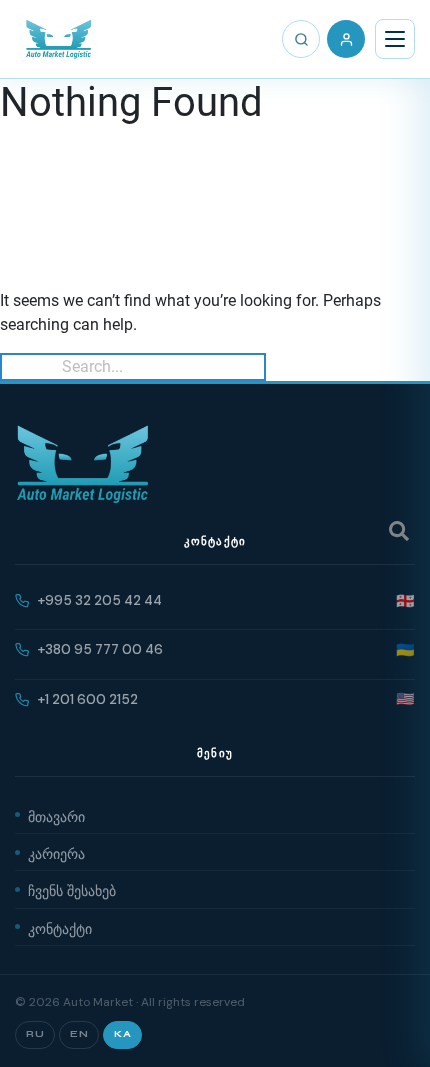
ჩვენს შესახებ (72, 889)
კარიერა (56, 852)
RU (35, 1034)
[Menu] (395, 39)
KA (122, 1034)
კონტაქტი (60, 927)
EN (79, 1034)
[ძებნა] (301, 39)
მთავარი (56, 815)
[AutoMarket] (58, 39)
